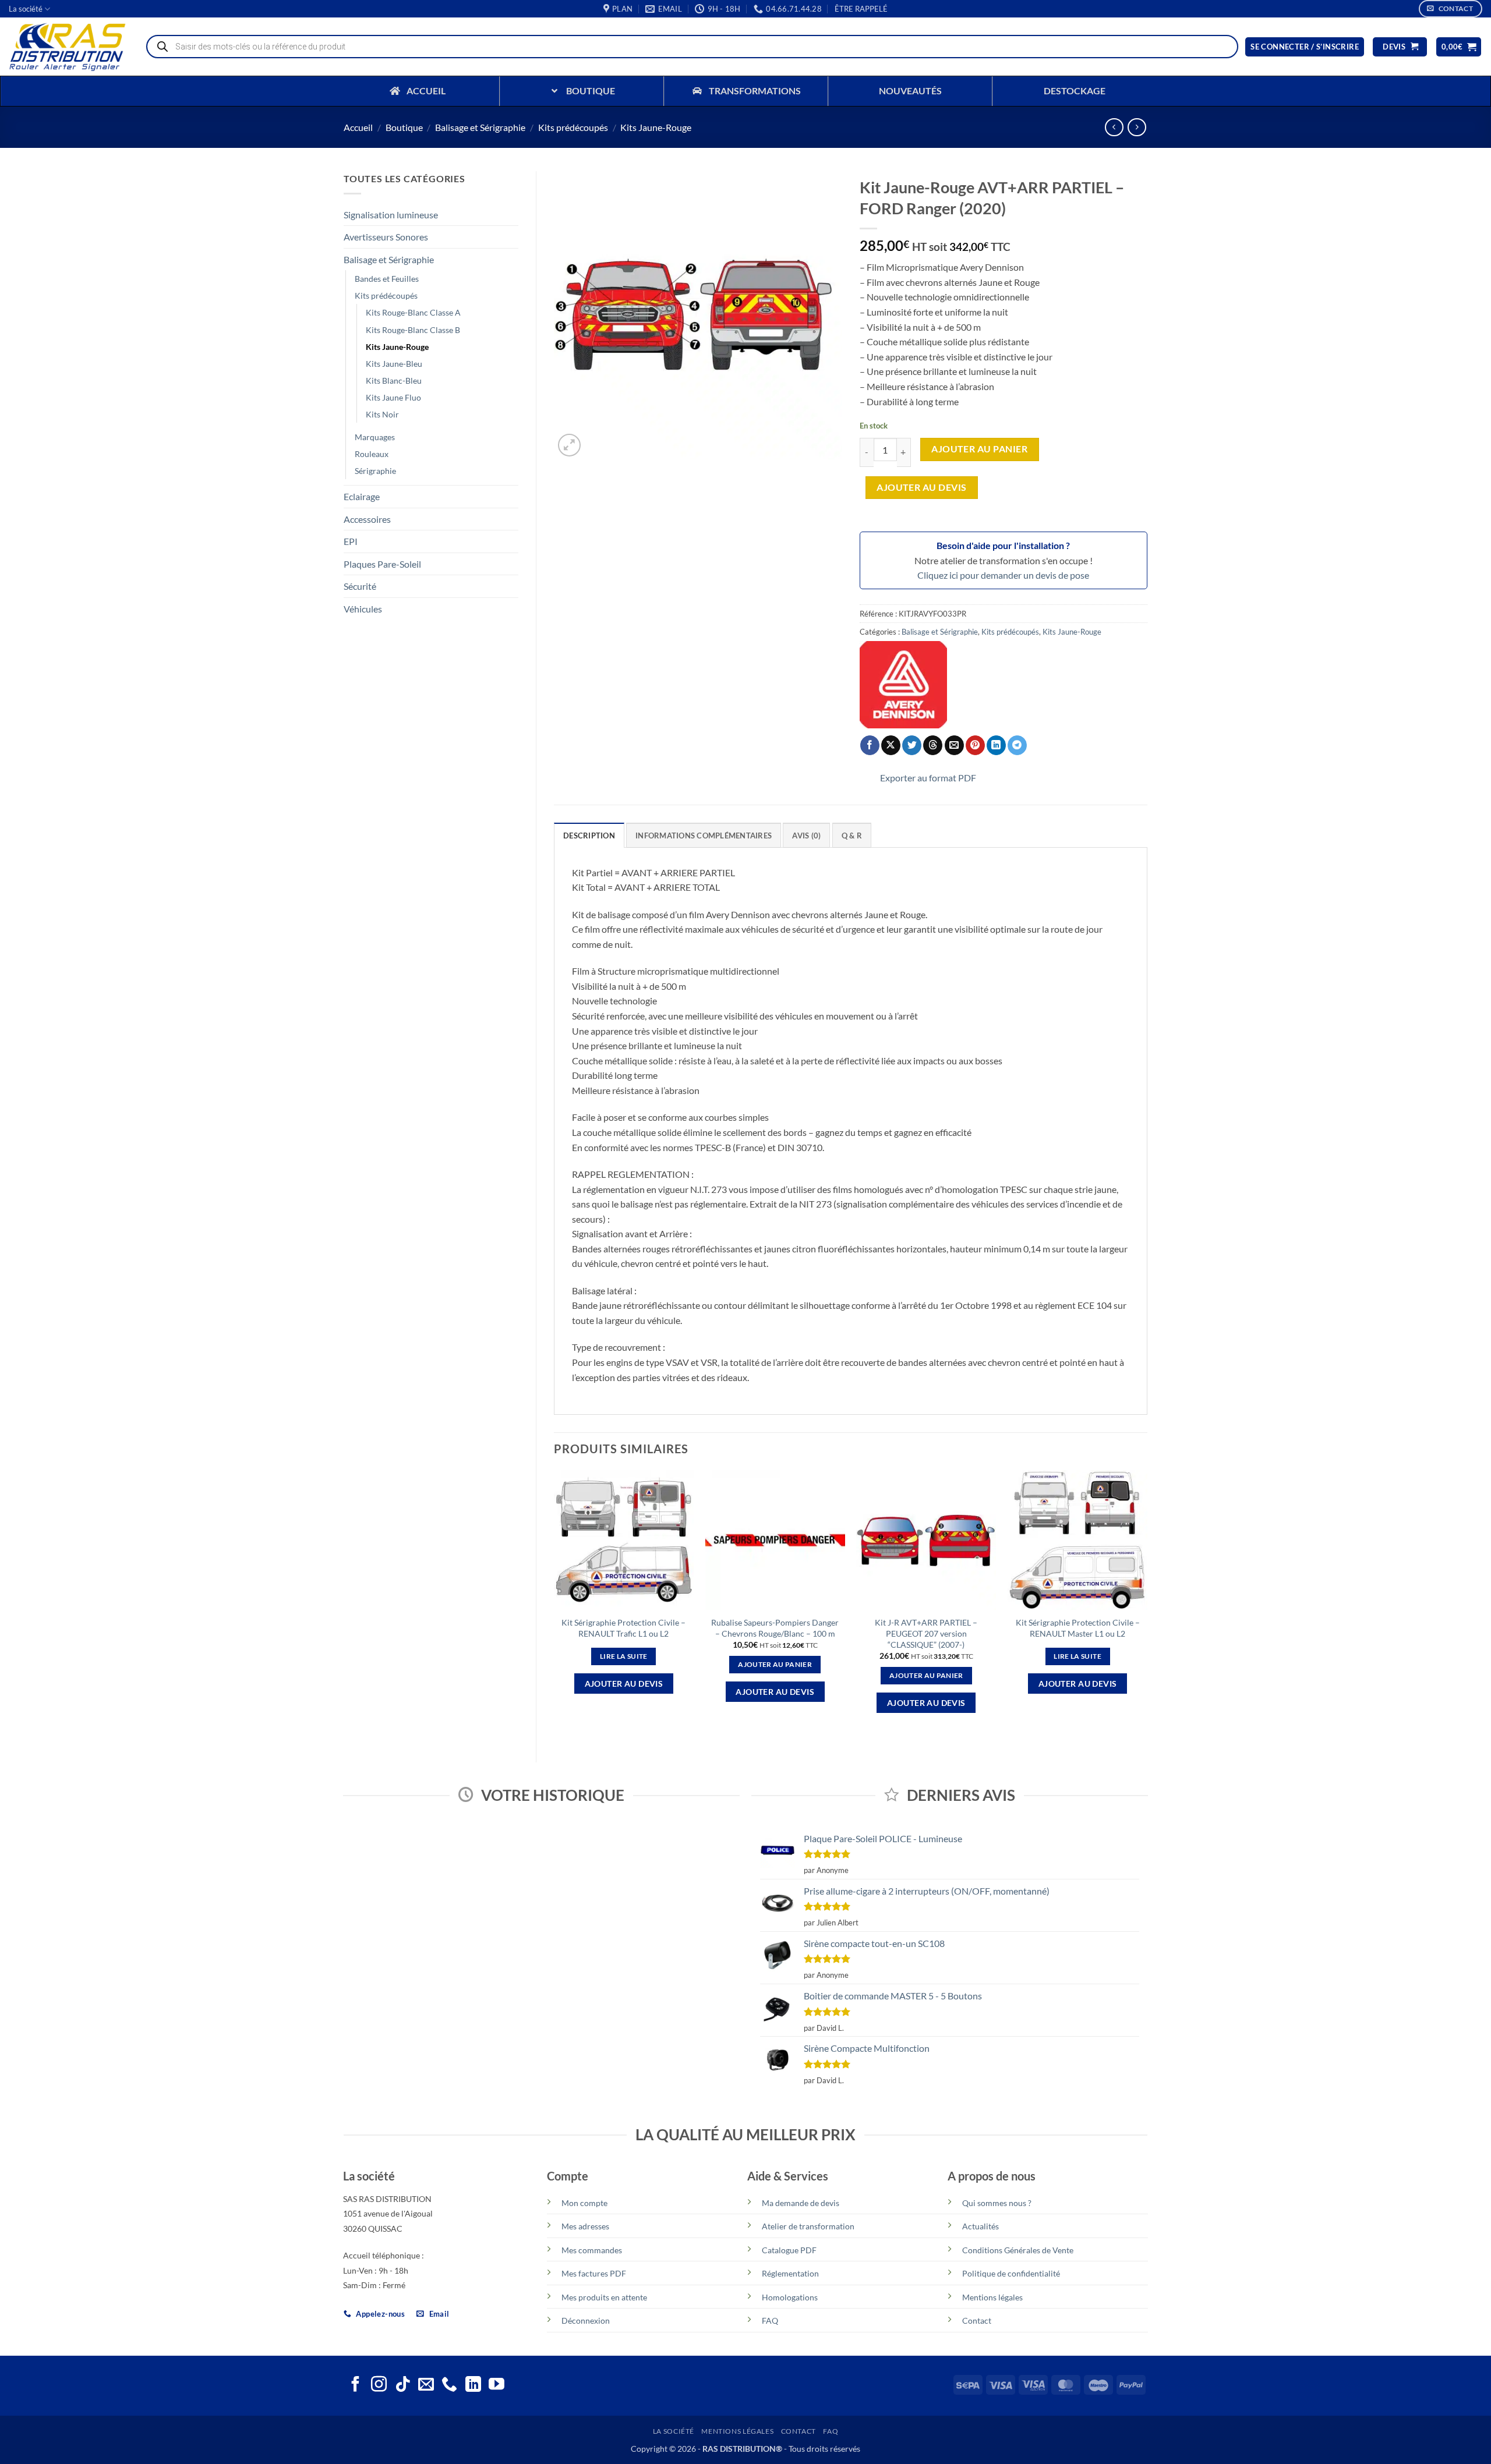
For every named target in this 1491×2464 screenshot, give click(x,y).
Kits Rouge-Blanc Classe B (413, 330)
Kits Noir (382, 414)
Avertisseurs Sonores (386, 237)
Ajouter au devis (921, 487)
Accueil (358, 127)
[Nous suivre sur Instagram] (379, 2385)
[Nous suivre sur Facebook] (356, 2385)
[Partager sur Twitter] (912, 745)
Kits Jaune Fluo (393, 397)
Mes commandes (592, 2250)
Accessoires (367, 519)
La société (26, 9)
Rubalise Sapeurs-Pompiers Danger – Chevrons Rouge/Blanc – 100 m (775, 1628)
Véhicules (363, 609)
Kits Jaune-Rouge (656, 127)
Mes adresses (585, 2226)
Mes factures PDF (594, 2273)
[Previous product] (1137, 127)
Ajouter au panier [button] (775, 1664)
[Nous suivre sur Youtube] (497, 2385)
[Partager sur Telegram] (1017, 745)
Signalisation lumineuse (391, 215)
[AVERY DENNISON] (903, 685)
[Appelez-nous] (449, 2385)
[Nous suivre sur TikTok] (403, 2385)
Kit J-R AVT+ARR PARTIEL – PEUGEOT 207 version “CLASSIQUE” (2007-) (926, 1633)
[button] (861, 9)
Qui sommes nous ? (997, 2203)
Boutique (404, 127)
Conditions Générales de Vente (1018, 2250)
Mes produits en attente (604, 2297)
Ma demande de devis (801, 2203)
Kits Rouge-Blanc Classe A (413, 312)
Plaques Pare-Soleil (382, 564)
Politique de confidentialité (1011, 2273)
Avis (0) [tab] (806, 836)
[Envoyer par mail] (954, 745)
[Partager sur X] (891, 745)
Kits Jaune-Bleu (394, 364)
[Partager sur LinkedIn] (996, 745)
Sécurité (360, 586)
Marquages (375, 437)
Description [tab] (589, 836)
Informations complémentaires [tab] (704, 836)
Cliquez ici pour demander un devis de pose (1003, 575)
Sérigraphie (375, 471)
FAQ (770, 2320)
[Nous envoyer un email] (426, 2385)
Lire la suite (624, 1656)
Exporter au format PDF (928, 778)
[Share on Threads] (933, 745)
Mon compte (584, 2203)
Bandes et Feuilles (387, 279)
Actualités (981, 2226)
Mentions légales (992, 2297)
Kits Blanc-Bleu (394, 380)
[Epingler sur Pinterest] (975, 745)
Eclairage (362, 496)
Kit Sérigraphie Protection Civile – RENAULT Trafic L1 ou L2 (623, 1628)
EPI (351, 541)
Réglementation (790, 2273)
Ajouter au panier (979, 449)
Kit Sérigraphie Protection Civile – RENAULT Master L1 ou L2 (1078, 1628)
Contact (977, 2320)
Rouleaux (372, 454)
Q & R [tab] (852, 836)
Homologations (790, 2297)
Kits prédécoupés (573, 127)
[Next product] (1114, 127)
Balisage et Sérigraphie (480, 127)
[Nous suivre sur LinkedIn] (473, 2385)
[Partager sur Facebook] (870, 745)
